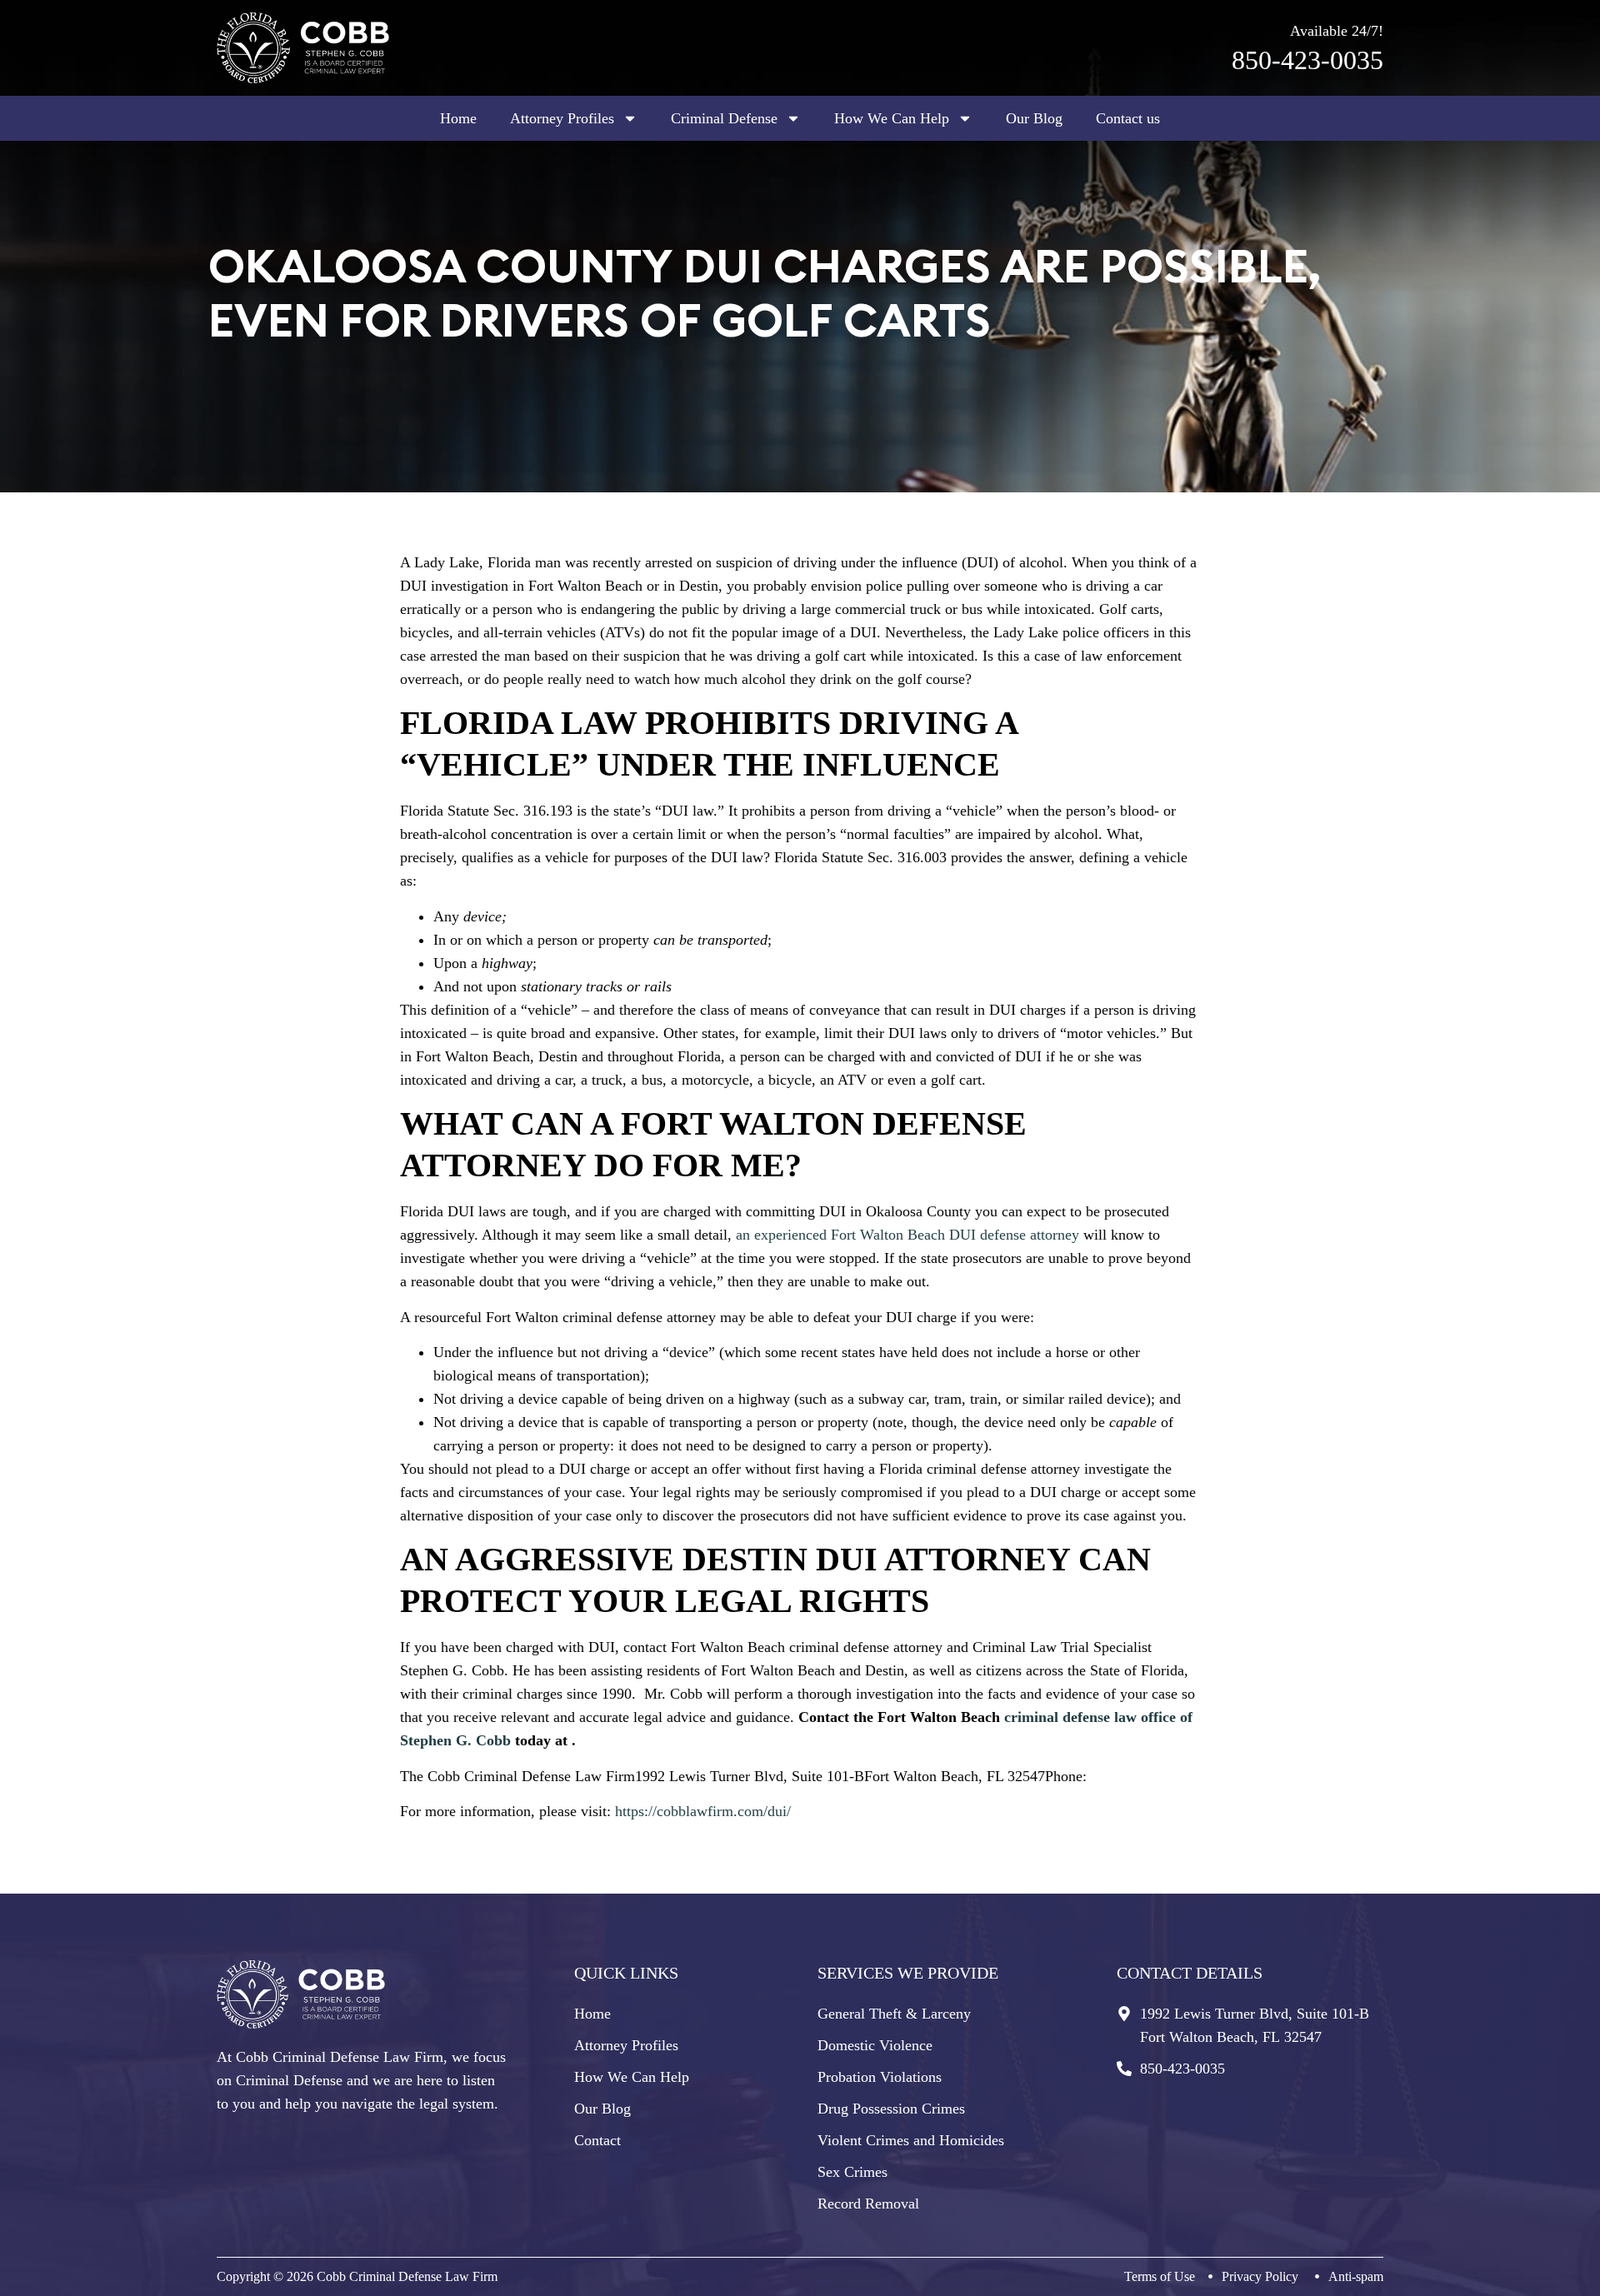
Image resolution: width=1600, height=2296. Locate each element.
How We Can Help (892, 118)
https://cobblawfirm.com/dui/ (703, 1811)
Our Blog (1034, 118)
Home (458, 118)
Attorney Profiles (562, 118)
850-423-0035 (1307, 60)
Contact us (1128, 118)
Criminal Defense (724, 118)
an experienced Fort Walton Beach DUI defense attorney (907, 1235)
